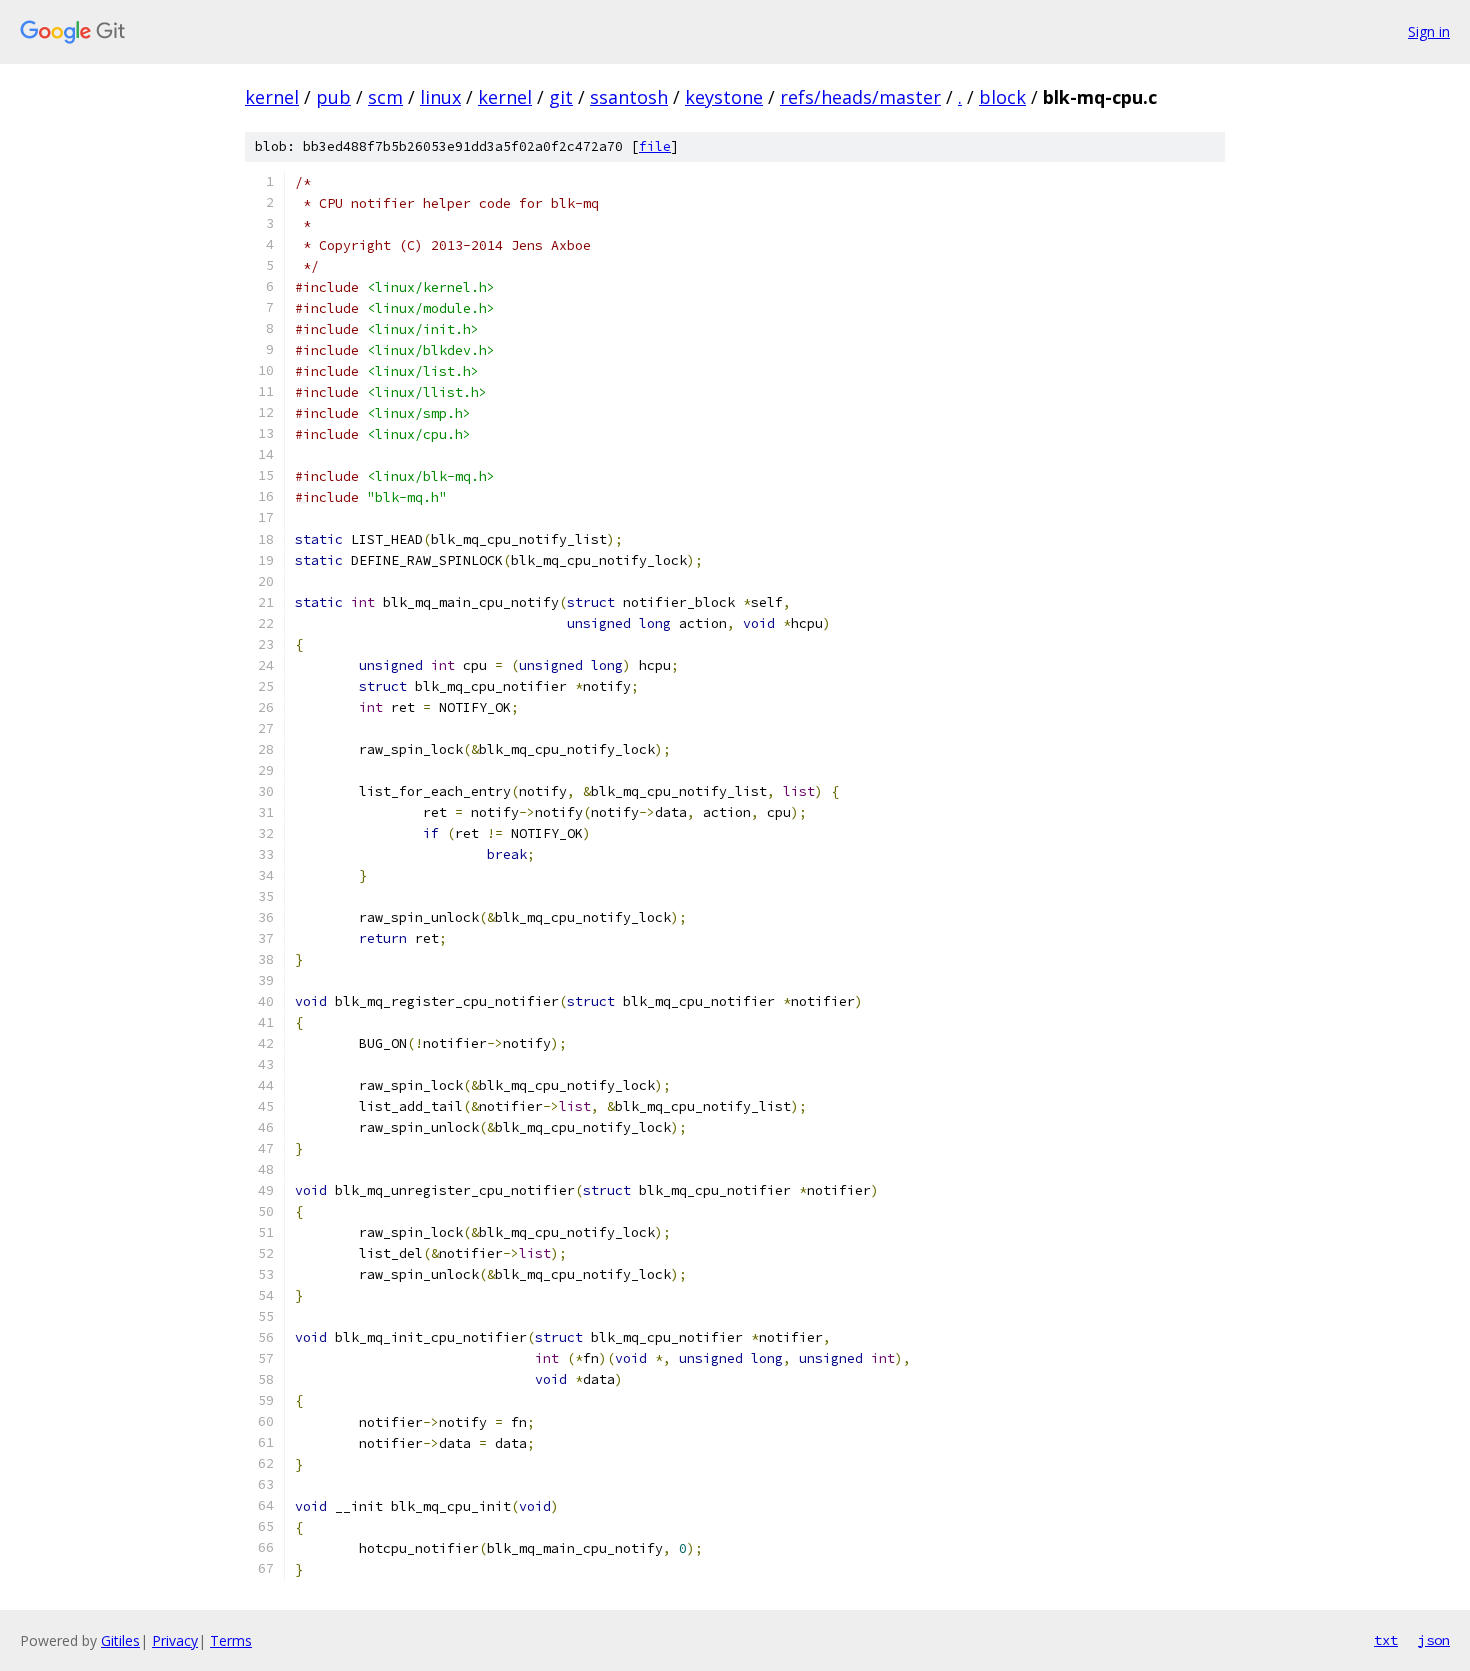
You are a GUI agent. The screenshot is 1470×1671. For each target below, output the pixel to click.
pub (333, 97)
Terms (231, 1640)
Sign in (1429, 31)
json (1434, 1640)
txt (1386, 1640)
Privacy (175, 1640)
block (1002, 97)
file (655, 146)
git (561, 97)
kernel (272, 97)
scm (385, 97)
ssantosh (629, 97)
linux (440, 97)
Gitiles (120, 1640)
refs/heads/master (860, 97)
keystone (724, 97)
